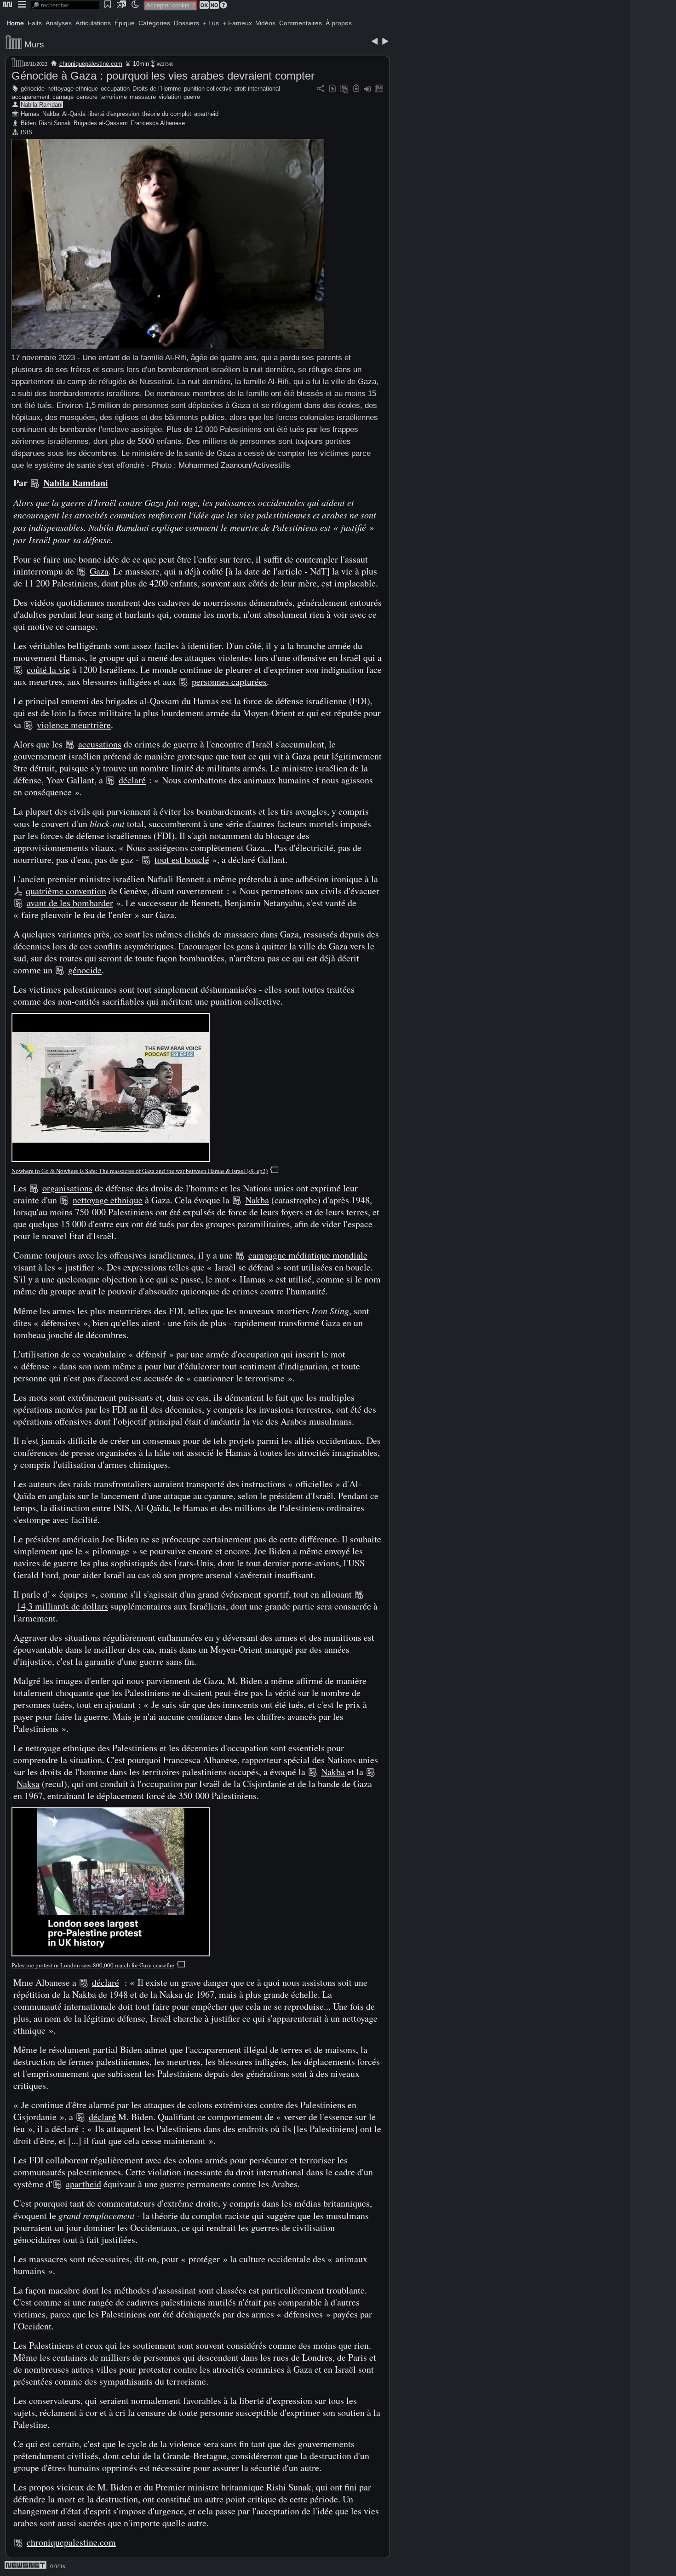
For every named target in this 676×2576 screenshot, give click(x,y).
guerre (192, 97)
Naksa (28, 1784)
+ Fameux (237, 23)
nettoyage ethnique (73, 89)
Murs (34, 44)
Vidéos (266, 23)
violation (170, 97)
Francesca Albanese (158, 123)
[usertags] (332, 89)
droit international (257, 89)
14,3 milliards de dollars (62, 1606)
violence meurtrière (74, 725)
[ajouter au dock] (367, 89)
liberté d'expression (114, 114)
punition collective (208, 89)
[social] (321, 89)
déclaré (132, 780)
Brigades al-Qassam (101, 123)
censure (87, 97)
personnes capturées (229, 681)
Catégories (154, 23)
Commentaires (301, 23)
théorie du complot (167, 114)
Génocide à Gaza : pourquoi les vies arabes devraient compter (163, 76)
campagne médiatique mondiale (308, 1255)
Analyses (59, 23)
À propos (339, 23)
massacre (143, 97)
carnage (63, 97)
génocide (33, 89)
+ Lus (211, 23)
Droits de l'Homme (157, 89)
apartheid (206, 114)
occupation (115, 89)
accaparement (31, 97)
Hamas (30, 114)
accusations (100, 744)
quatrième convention (66, 891)
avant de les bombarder (70, 903)
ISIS (27, 132)
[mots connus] (356, 89)
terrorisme (114, 97)
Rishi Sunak (55, 123)
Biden (28, 123)
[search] (65, 5)
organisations (67, 1188)
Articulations (93, 23)
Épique (125, 23)
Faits (35, 23)
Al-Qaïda (74, 114)
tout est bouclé (182, 860)
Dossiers (186, 23)
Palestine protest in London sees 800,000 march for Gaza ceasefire (93, 1965)
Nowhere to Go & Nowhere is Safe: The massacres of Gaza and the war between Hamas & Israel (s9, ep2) (140, 1171)
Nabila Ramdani (42, 105)
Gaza (99, 571)
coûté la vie (48, 670)
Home (15, 23)
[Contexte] (344, 89)
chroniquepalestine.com (91, 64)
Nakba (51, 114)
